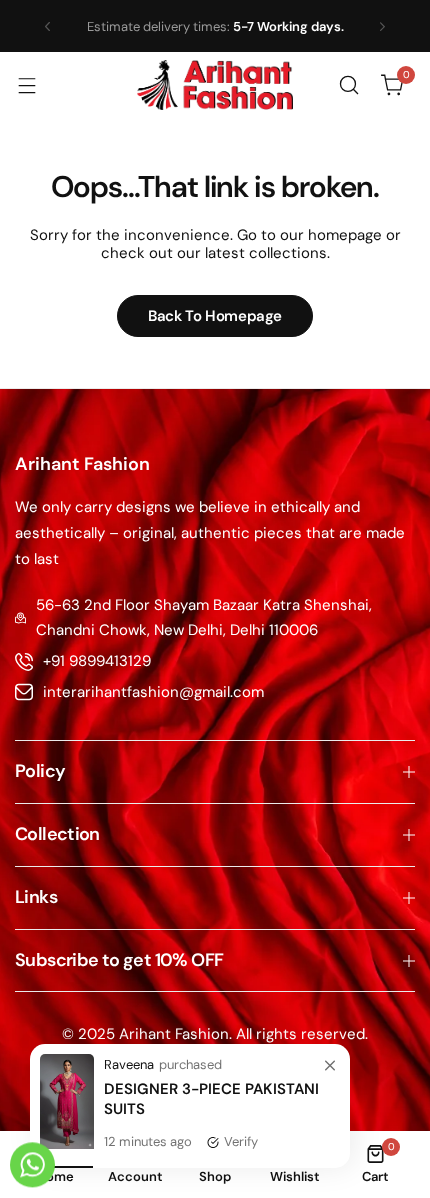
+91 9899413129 (97, 661)
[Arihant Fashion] (215, 85)
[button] (47, 26)
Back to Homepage (215, 316)
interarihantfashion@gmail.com (153, 692)
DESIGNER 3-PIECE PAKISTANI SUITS (211, 1099)
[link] (330, 1067)
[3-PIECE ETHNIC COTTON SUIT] (67, 1144)
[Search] (349, 85)
